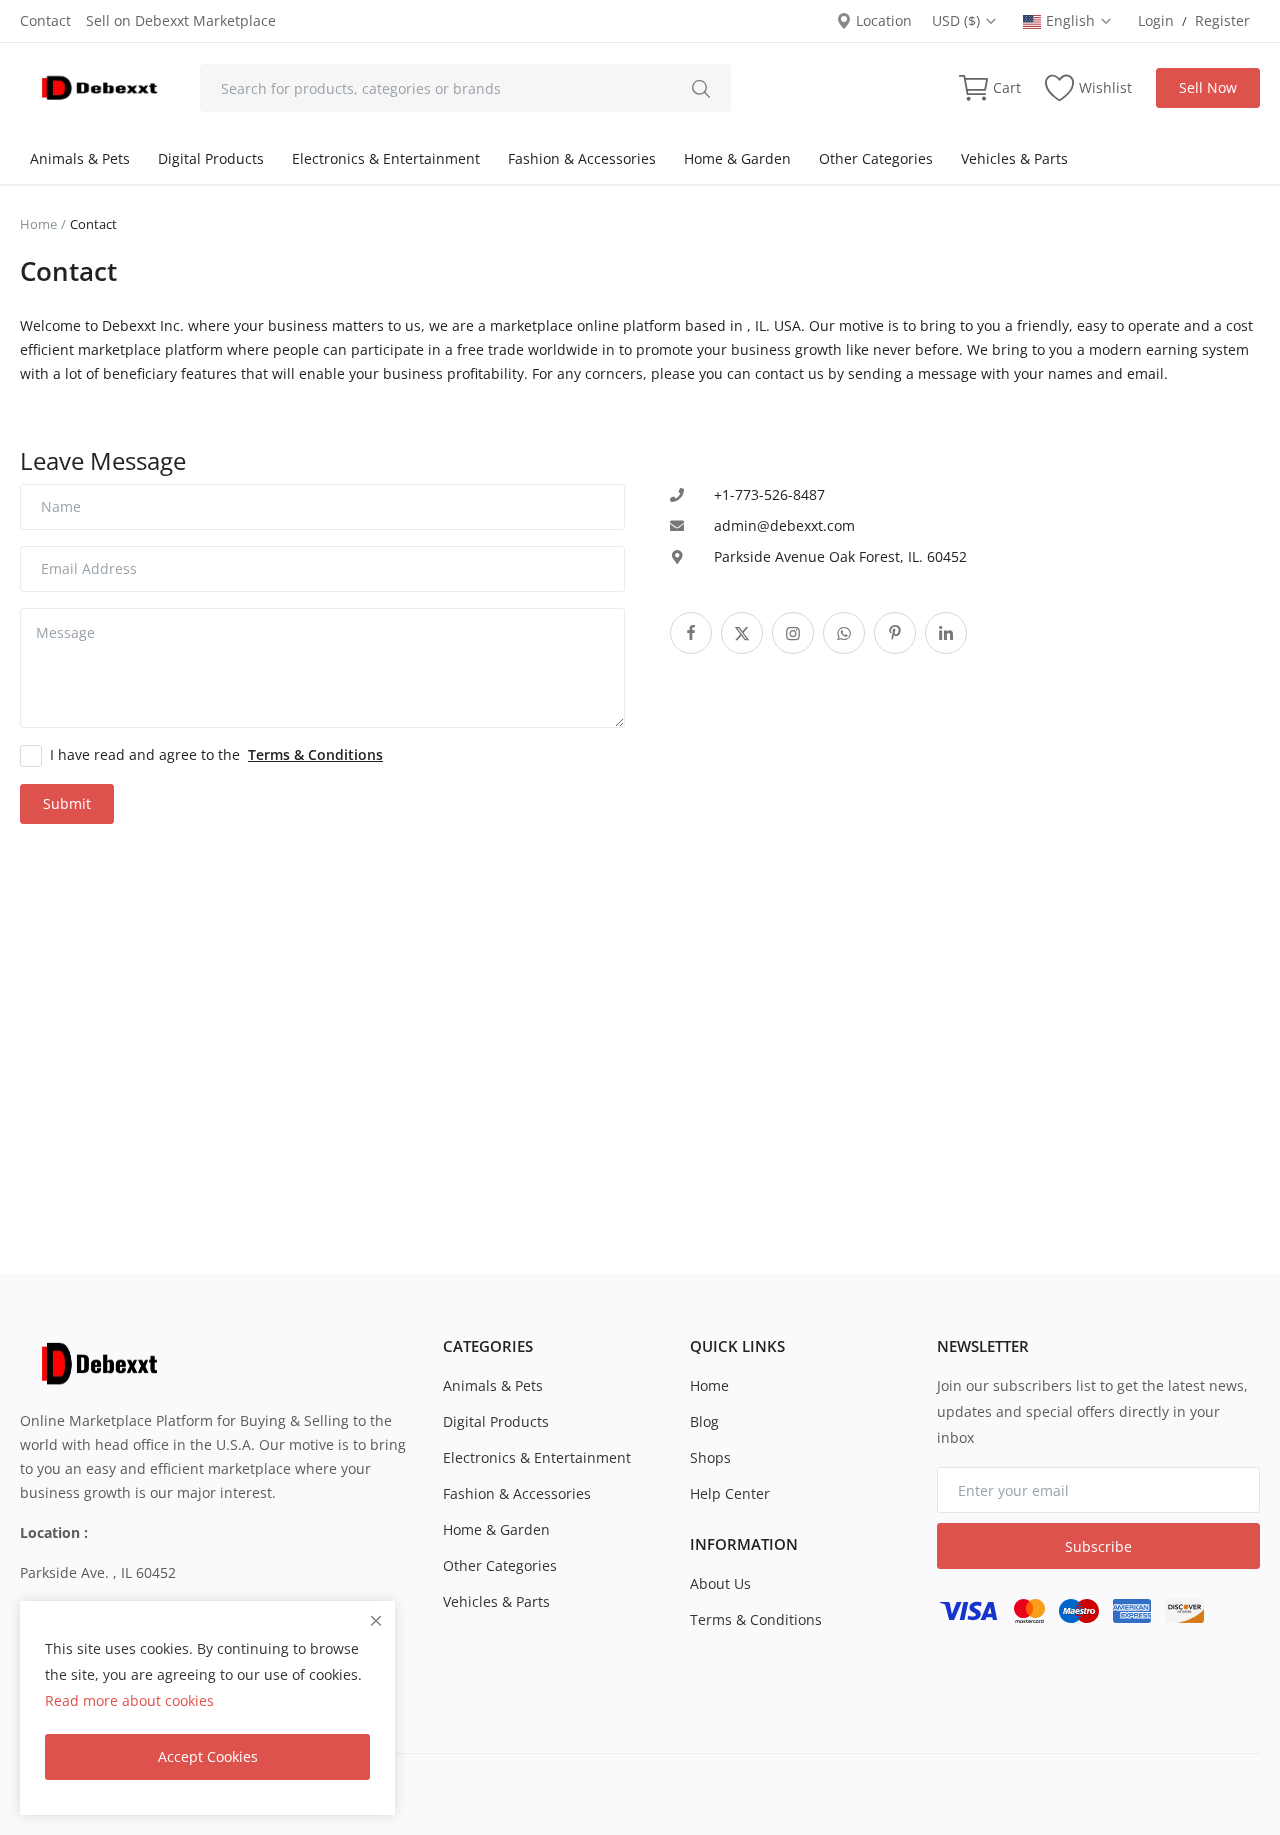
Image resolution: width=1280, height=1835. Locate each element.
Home (38, 224)
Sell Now (1208, 87)
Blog (704, 1421)
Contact (45, 20)
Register (1222, 20)
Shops (710, 1457)
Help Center (730, 1493)
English (1072, 20)
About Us (720, 1583)
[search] (701, 88)
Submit (67, 803)
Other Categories (876, 158)
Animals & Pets (80, 158)
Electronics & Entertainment (386, 158)
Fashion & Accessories (582, 158)
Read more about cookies (129, 1700)
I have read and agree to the (216, 754)
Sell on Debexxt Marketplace (181, 20)
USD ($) (958, 20)
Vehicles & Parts (1014, 158)
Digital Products (211, 158)
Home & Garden (737, 158)
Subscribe (1098, 1546)
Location (882, 20)
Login (1156, 20)
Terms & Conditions (756, 1619)
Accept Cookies (208, 1756)
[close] (376, 1620)
